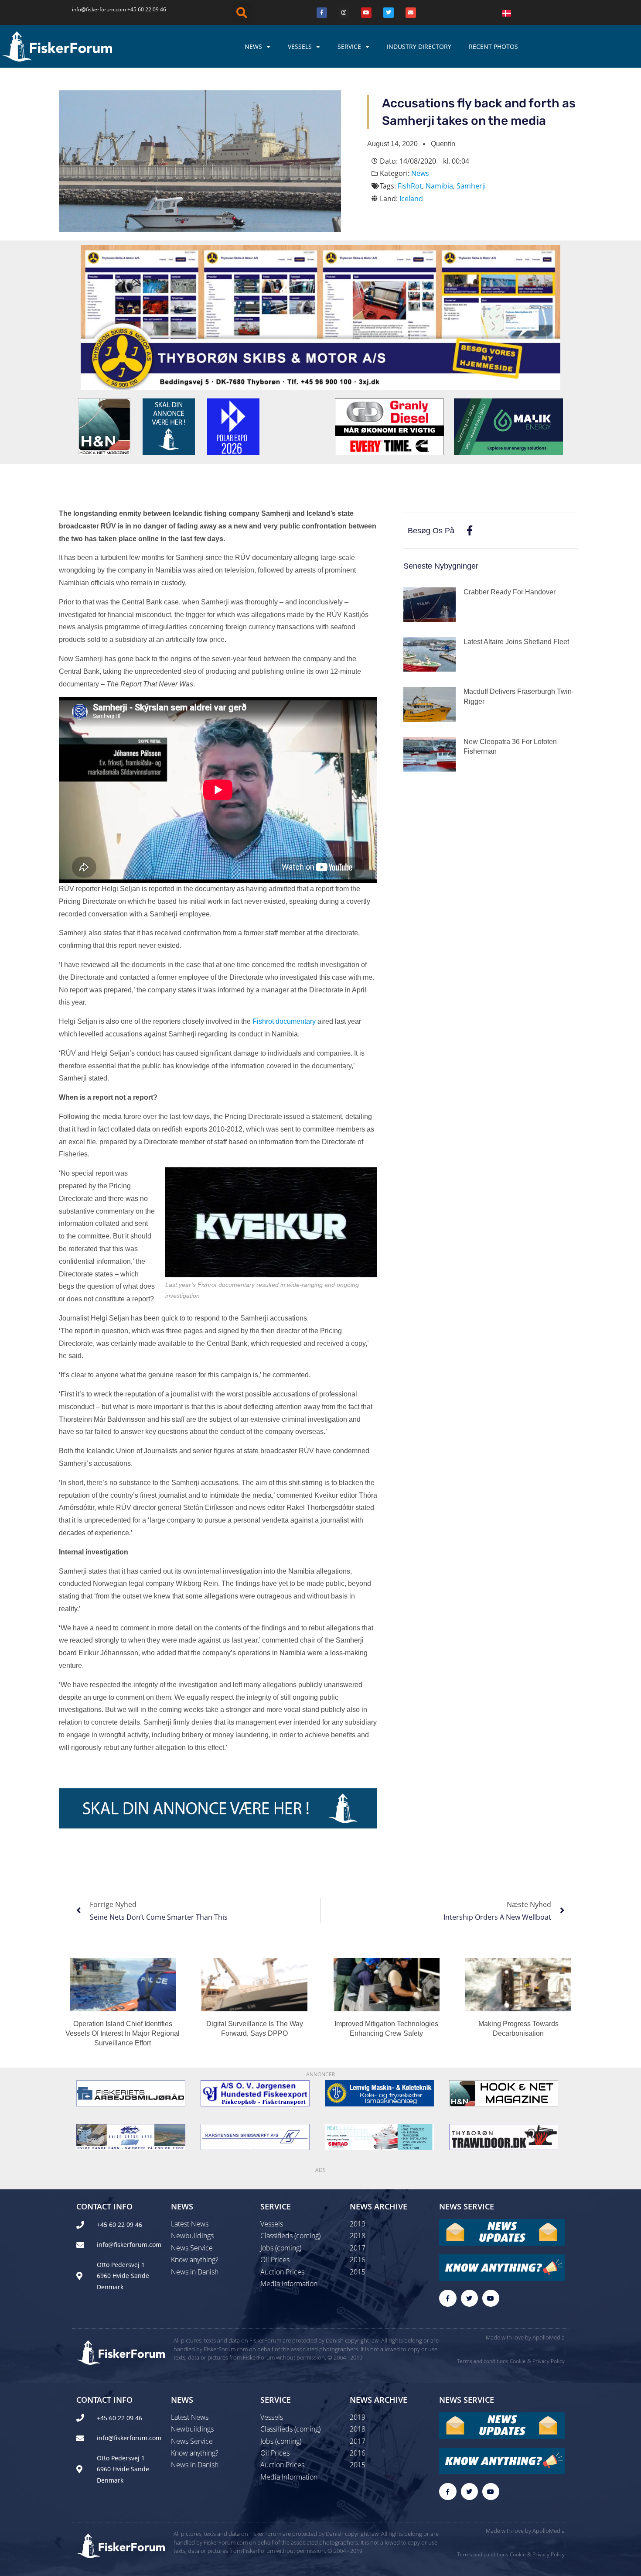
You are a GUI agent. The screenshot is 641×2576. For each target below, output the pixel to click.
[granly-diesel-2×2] (389, 426)
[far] (131, 2093)
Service (349, 46)
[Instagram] (344, 13)
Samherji (471, 186)
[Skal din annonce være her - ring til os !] (169, 426)
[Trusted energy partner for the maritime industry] (508, 426)
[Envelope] (411, 13)
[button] (242, 13)
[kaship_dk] (255, 2137)
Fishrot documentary (284, 1021)
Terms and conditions (483, 2361)
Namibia (439, 186)
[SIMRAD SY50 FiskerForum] (379, 2137)
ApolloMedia (549, 2337)
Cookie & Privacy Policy (537, 2361)
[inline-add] (218, 1808)
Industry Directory (419, 46)
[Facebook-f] (448, 2298)
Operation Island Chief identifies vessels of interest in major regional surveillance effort (123, 2034)
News (253, 46)
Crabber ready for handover (510, 592)
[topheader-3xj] (320, 316)
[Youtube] (366, 13)
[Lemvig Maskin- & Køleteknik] (379, 2093)
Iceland (411, 199)
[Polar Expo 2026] (233, 426)
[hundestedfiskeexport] (255, 2093)
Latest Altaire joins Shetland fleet (516, 642)
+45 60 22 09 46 (147, 9)
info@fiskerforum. (94, 9)
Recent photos (493, 46)
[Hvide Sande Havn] (131, 2137)
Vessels (300, 46)
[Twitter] (389, 13)
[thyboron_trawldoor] (504, 2137)
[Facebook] (322, 13)
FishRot (410, 186)
